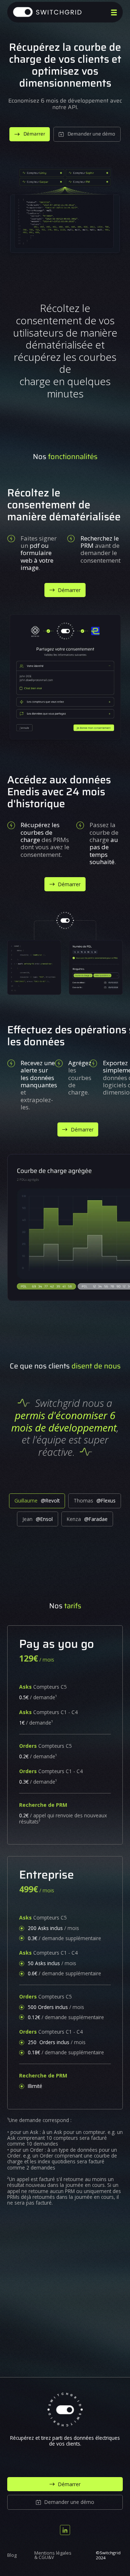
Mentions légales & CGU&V (53, 2556)
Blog (12, 2556)
